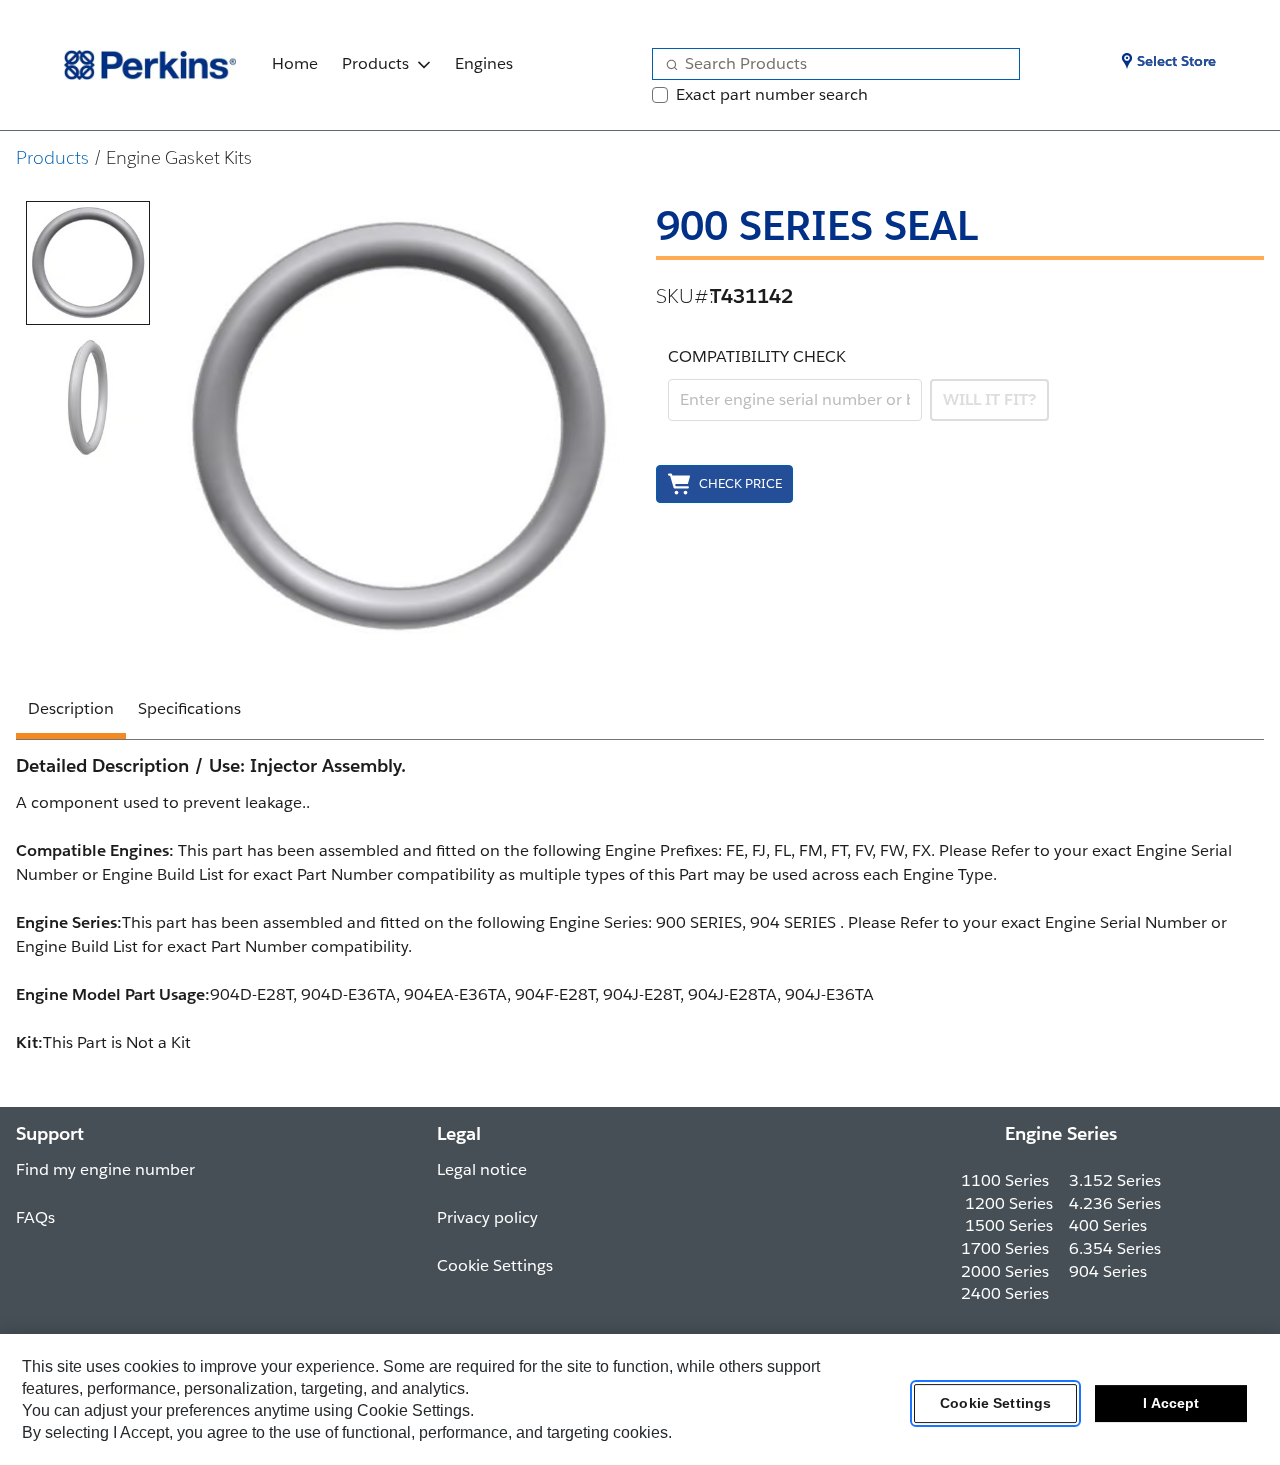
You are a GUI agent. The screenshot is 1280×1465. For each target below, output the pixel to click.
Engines (484, 63)
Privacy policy (487, 1217)
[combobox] (828, 64)
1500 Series (1009, 1225)
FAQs (35, 1217)
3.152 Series (1115, 1180)
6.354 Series (1115, 1248)
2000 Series (1005, 1271)
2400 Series (1005, 1293)
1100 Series (1005, 1180)
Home (295, 63)
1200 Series (1009, 1203)
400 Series (1108, 1225)
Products (375, 63)
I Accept (1171, 1404)
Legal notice (482, 1169)
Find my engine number (105, 1169)
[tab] (88, 263)
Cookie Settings (995, 1404)
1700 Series (1005, 1248)
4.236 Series (1115, 1203)
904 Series (1108, 1271)
